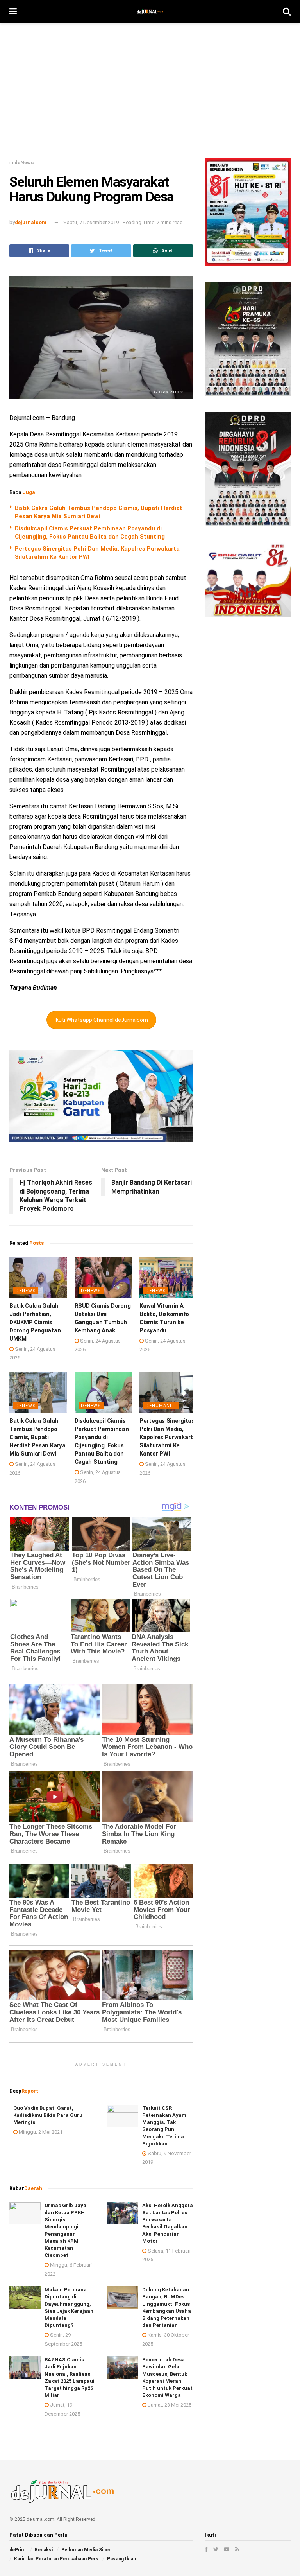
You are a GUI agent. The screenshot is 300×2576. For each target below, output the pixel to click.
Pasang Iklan (121, 2559)
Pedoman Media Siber (86, 2550)
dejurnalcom (31, 222)
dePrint (18, 2550)
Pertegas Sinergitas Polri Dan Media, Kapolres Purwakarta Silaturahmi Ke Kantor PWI (168, 1437)
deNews (24, 162)
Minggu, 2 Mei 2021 (40, 2132)
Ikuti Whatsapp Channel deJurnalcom (101, 1020)
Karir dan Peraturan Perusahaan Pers (56, 2559)
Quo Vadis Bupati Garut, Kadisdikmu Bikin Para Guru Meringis (48, 2115)
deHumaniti (161, 1406)
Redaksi (44, 2550)
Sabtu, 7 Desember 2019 (91, 222)
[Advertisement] (150, 94)
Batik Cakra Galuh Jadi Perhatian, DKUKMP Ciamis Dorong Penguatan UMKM (35, 1322)
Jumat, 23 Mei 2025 (169, 2405)
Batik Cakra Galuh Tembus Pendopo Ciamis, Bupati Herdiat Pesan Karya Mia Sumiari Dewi (37, 1437)
